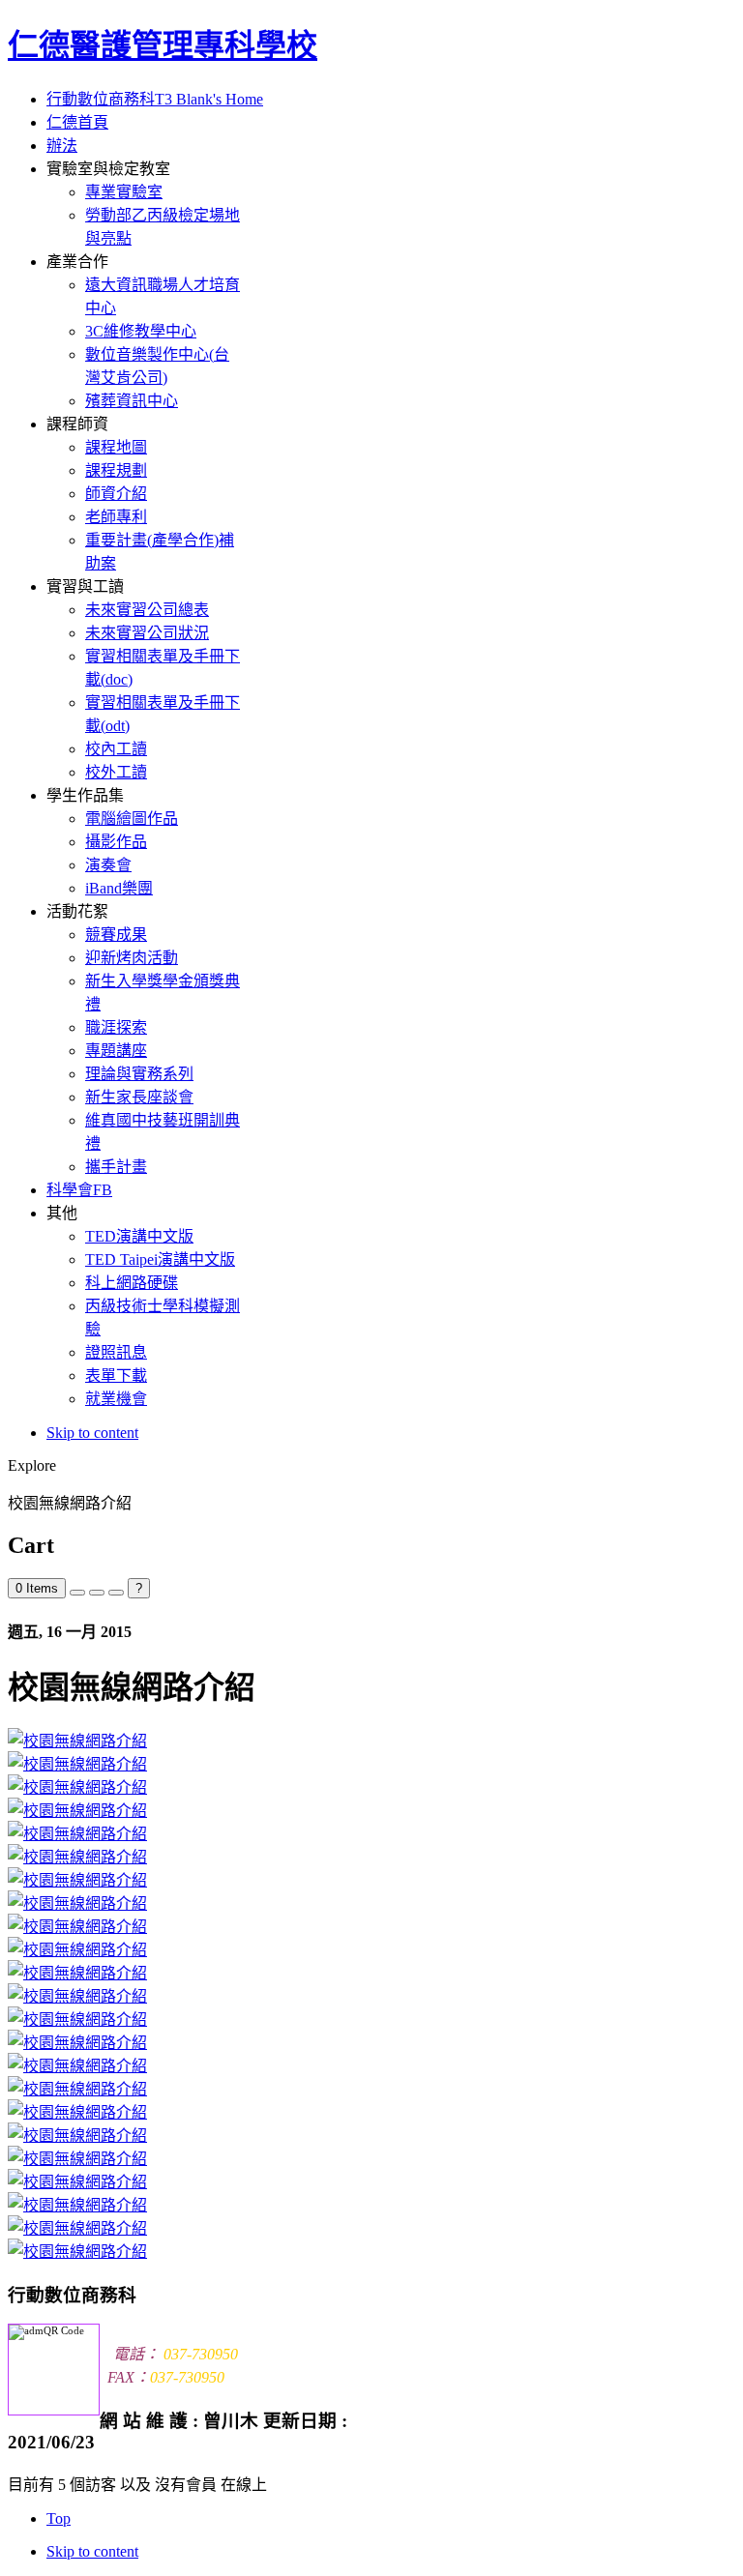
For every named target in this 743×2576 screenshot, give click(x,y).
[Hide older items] (116, 1593)
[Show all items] (97, 1593)
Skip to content (92, 1433)
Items (37, 1588)
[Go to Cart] (77, 1593)
